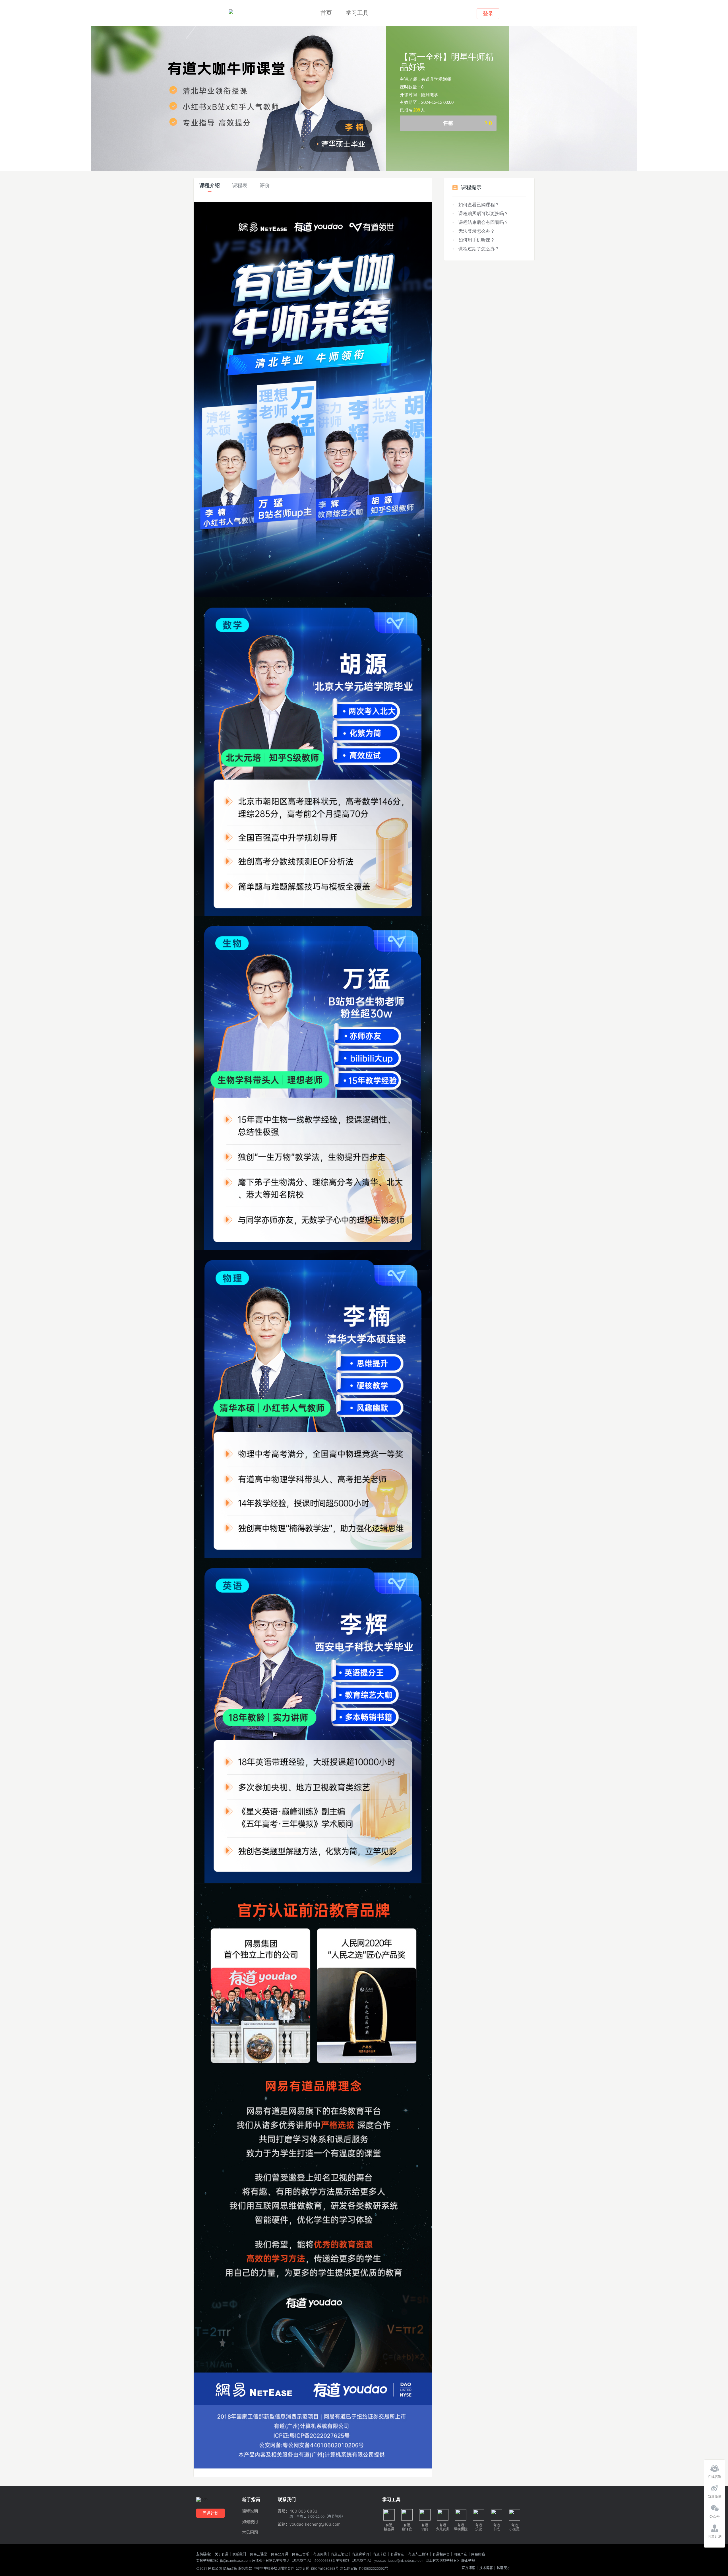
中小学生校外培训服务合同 (274, 2569)
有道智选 (397, 2554)
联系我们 (239, 2554)
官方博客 (468, 2568)
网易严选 (460, 2554)
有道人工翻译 (418, 2554)
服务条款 (245, 2569)
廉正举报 (468, 2561)
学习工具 (357, 13)
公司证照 (303, 2569)
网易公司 (215, 2569)
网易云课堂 (258, 2554)
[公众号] (714, 2507)
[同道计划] (714, 2527)
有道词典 (320, 2554)
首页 (326, 13)
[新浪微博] (714, 2487)
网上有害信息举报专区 (443, 2561)
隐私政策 (230, 2569)
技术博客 (486, 2568)
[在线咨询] (714, 2467)
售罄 (468, 123)
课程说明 (250, 2511)
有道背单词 (360, 2554)
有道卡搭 (380, 2554)
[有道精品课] (231, 12)
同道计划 (210, 2513)
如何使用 (250, 2522)
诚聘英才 (504, 2568)
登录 (488, 14)
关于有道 (222, 2554)
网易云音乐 (301, 2554)
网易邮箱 (478, 2554)
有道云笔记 (339, 2554)
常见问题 (250, 2532)
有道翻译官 (441, 2554)
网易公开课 (280, 2554)
